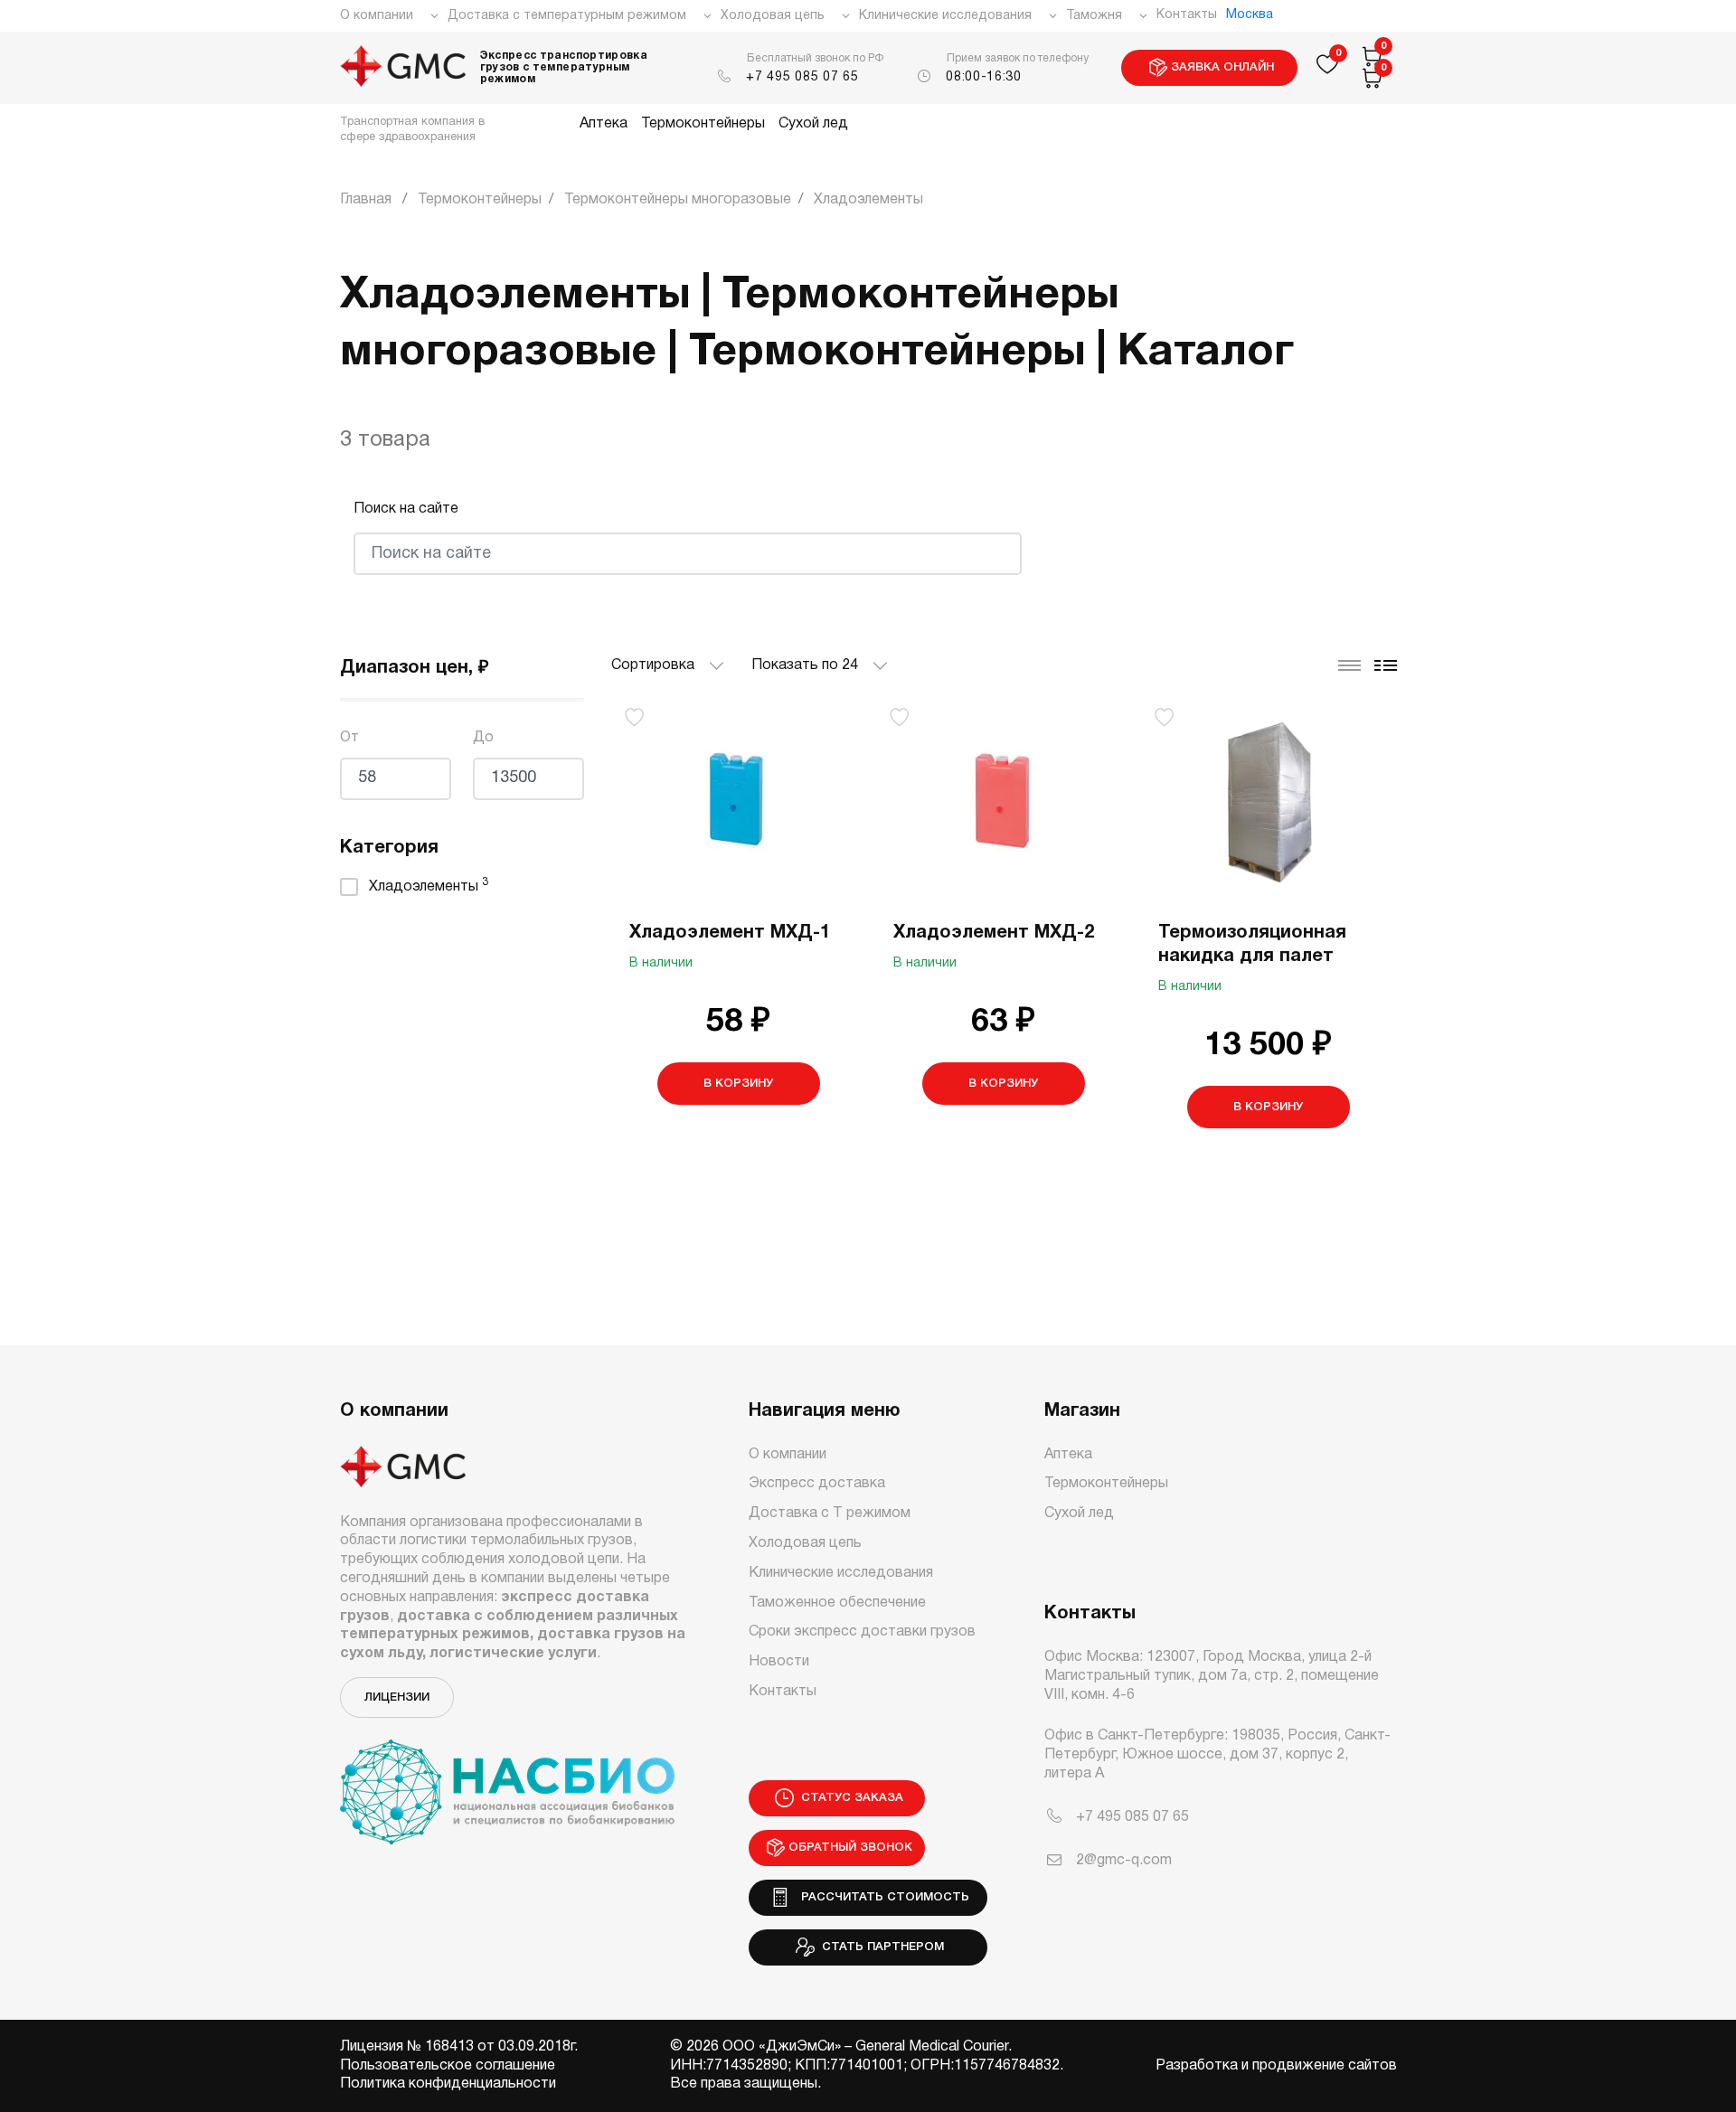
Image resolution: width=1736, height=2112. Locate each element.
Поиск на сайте (406, 509)
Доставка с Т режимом (830, 1513)
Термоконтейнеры (703, 124)
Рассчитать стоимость (882, 1897)
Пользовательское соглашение (448, 2066)
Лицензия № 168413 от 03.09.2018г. (459, 2047)
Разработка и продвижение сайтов (1276, 2066)
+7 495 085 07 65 (802, 77)
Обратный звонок (850, 1848)
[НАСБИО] (507, 1781)
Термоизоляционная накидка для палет (1252, 945)
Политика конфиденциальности (448, 2084)
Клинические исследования (945, 16)
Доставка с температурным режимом (567, 16)
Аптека (604, 124)
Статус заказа (850, 1798)
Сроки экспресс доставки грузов (862, 1632)
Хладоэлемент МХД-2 (994, 933)
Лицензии (397, 1697)
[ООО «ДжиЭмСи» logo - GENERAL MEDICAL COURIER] (404, 68)
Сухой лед (813, 124)
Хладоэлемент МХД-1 (730, 933)
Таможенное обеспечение (837, 1603)
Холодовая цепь (773, 16)
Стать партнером (881, 1947)
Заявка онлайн (1222, 67)
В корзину (738, 1084)
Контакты (1187, 15)
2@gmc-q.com (1124, 1861)
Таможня (1094, 16)
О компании (377, 16)
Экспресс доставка (817, 1484)
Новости (779, 1662)
